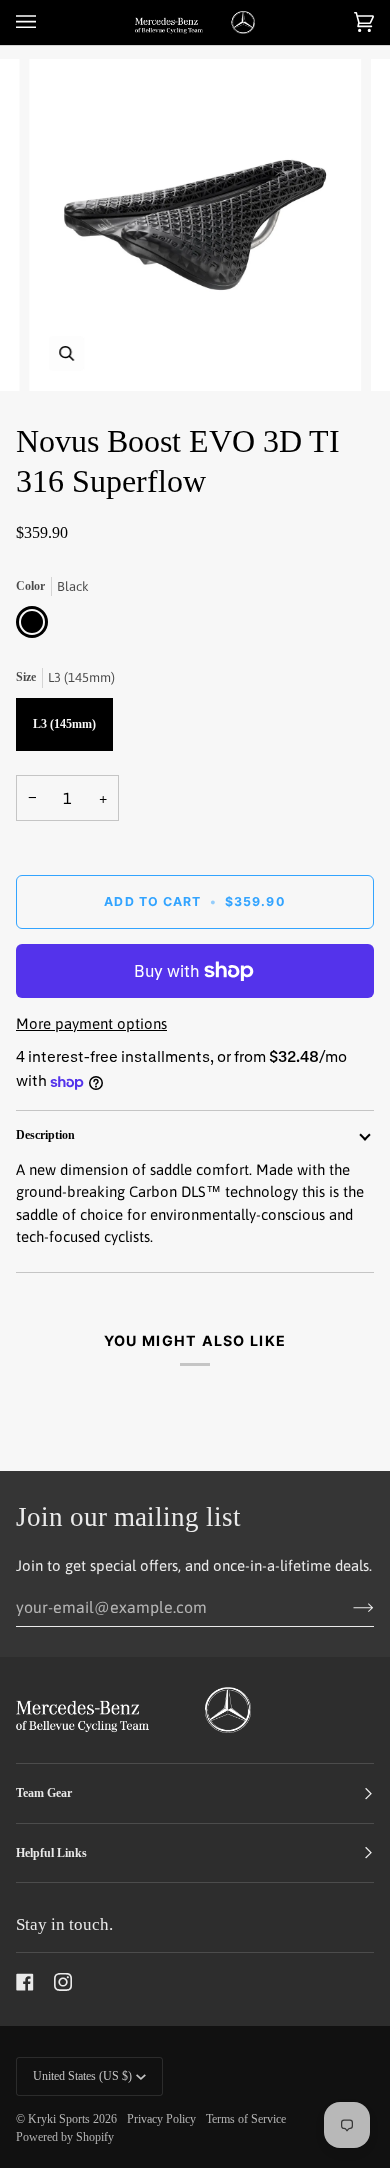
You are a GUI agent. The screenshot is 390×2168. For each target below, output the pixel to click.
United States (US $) (82, 2076)
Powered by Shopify (65, 2137)
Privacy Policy (161, 2119)
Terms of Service (246, 2119)
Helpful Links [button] (51, 1853)
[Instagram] (63, 1982)
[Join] (347, 1607)
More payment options (91, 1023)
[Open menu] (46, 22)
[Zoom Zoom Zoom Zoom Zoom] (195, 225)
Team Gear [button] (44, 1793)
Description (45, 1135)
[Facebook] (25, 1982)
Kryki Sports (59, 2119)
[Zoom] (66, 353)
